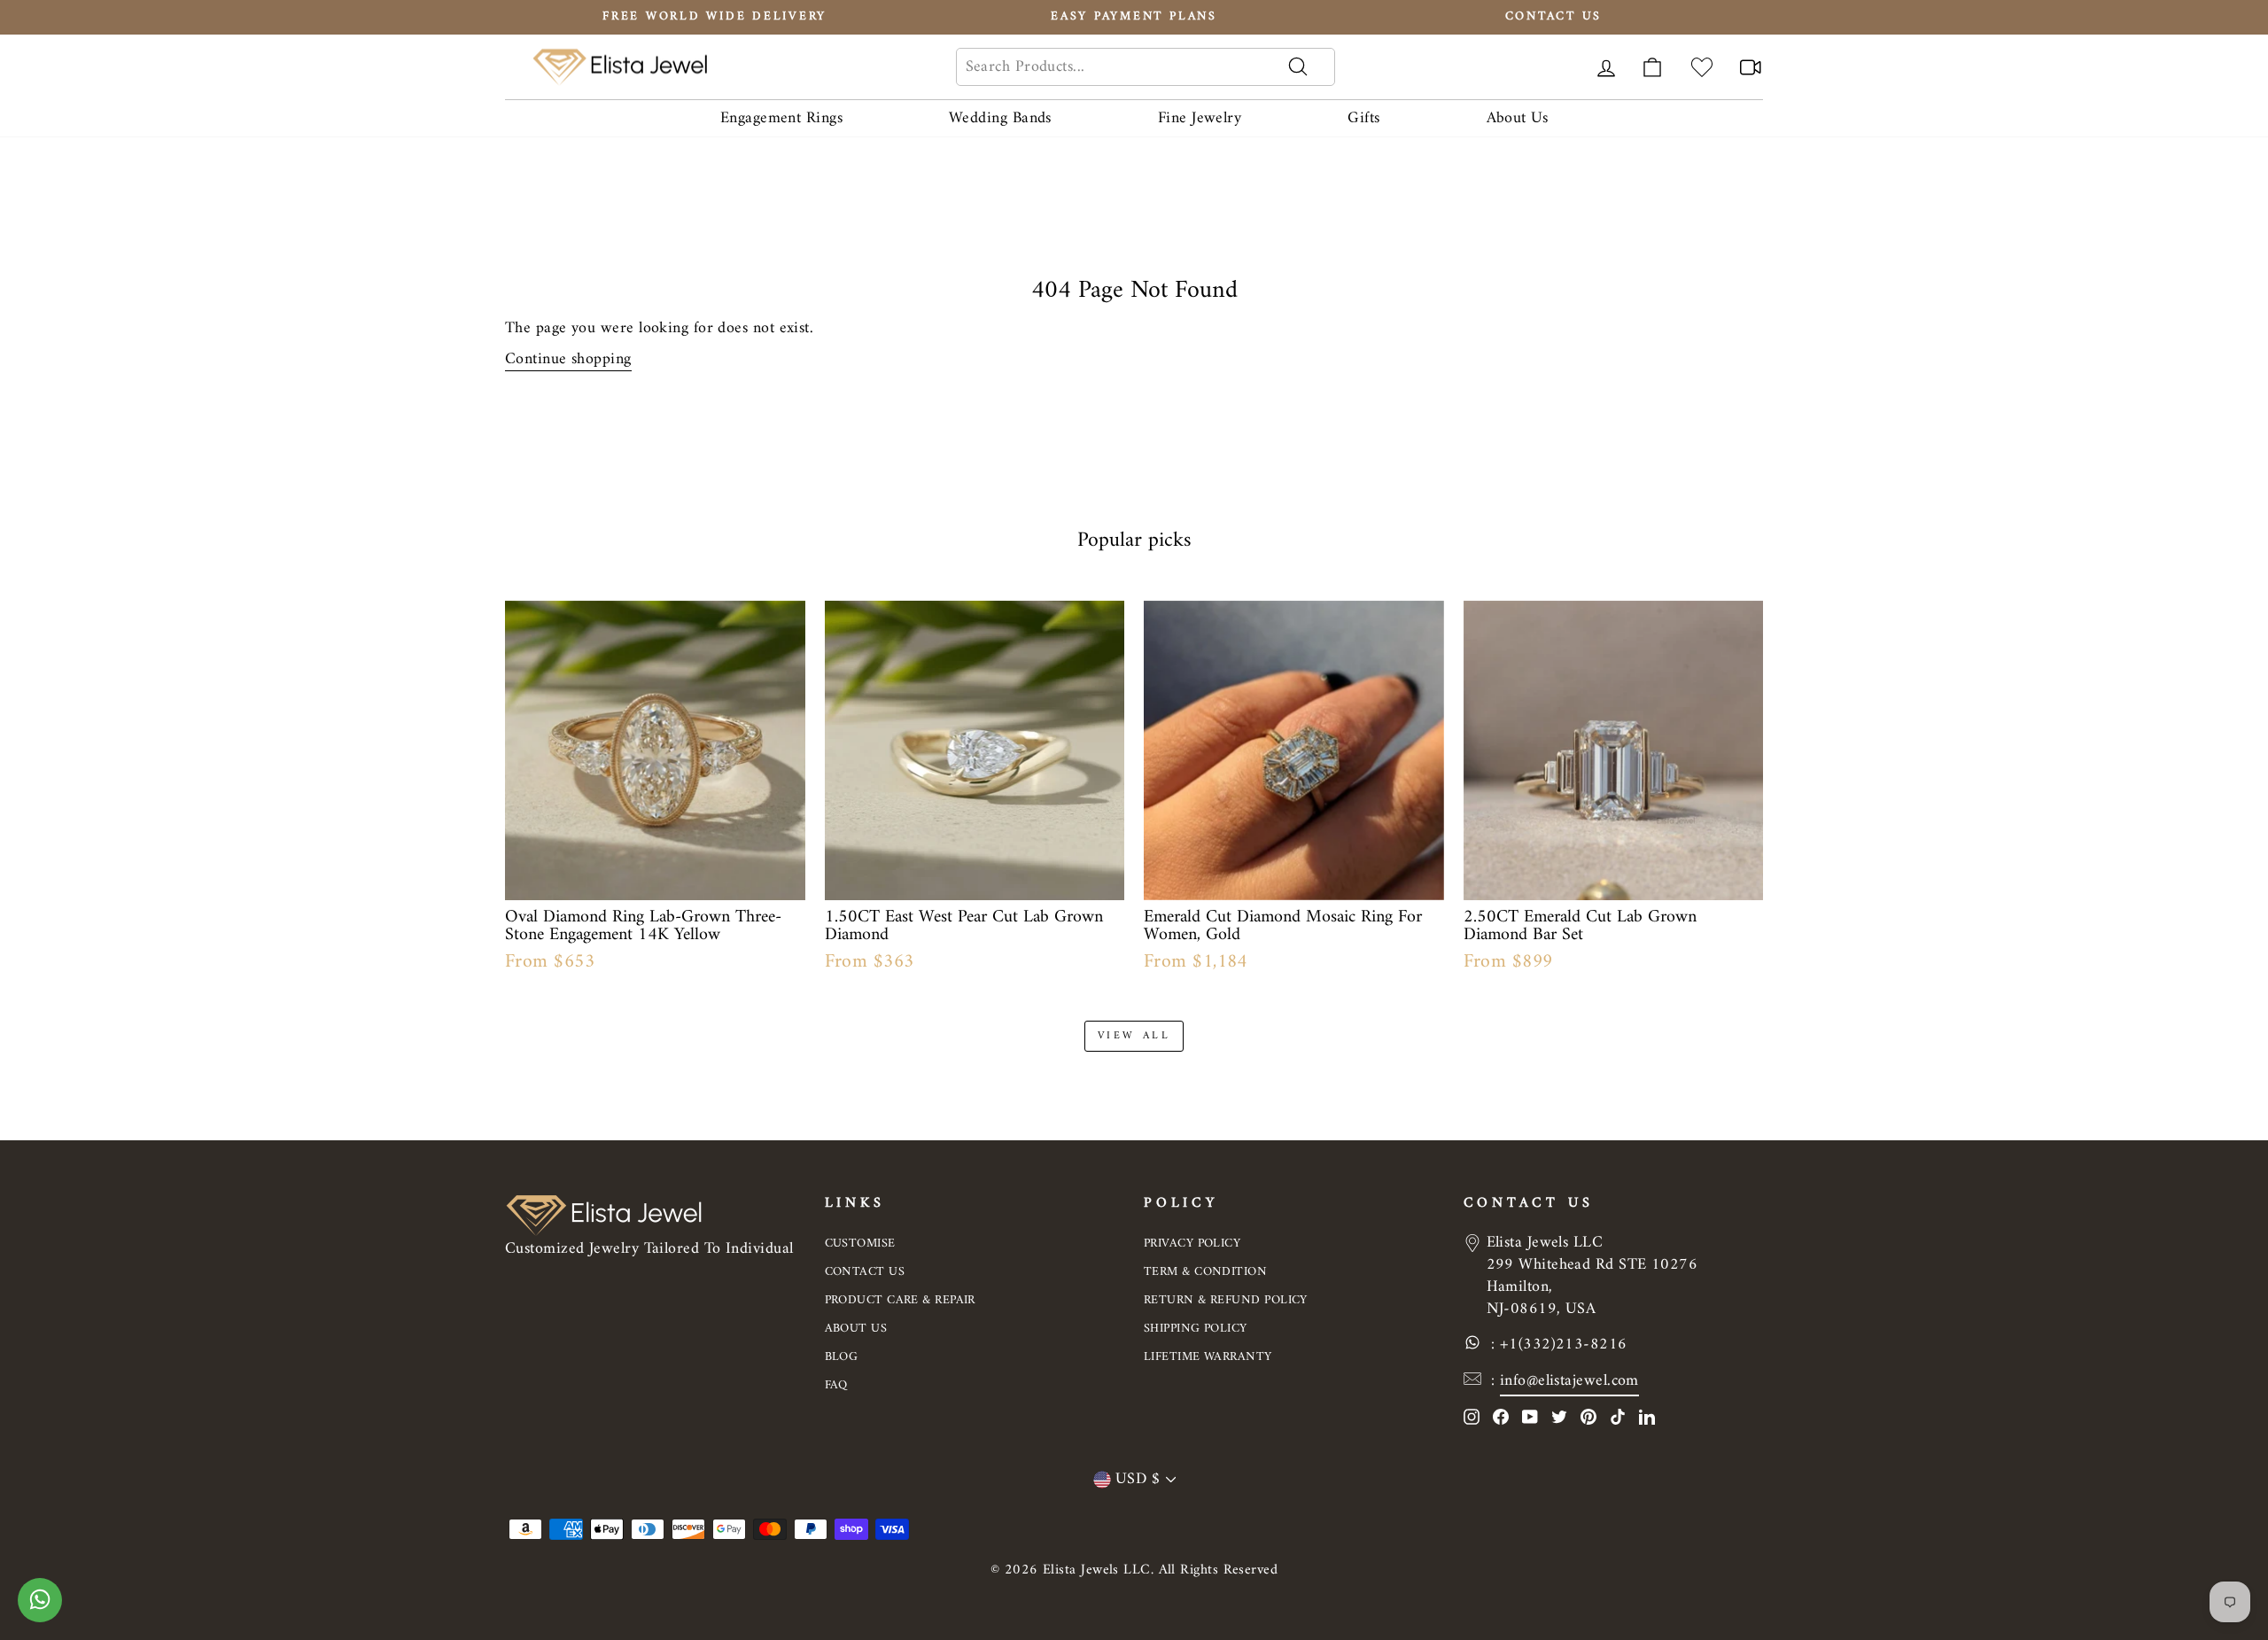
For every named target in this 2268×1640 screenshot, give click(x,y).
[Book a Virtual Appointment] (1751, 67)
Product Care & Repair (900, 1300)
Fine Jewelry (1200, 118)
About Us (1518, 118)
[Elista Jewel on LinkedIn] (1647, 1416)
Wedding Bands (1000, 118)
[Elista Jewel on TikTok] (1618, 1416)
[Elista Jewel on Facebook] (1501, 1416)
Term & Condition (1205, 1272)
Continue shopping (568, 360)
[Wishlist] (1702, 67)
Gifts (1363, 118)
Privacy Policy (1192, 1244)
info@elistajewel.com (1569, 1381)
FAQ (836, 1385)
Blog (842, 1357)
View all (1134, 1036)
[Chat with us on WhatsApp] (40, 1609)
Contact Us (865, 1272)
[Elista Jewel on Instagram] (1472, 1416)
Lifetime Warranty (1208, 1357)
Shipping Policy (1196, 1329)
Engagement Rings (781, 118)
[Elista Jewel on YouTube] (1530, 1416)
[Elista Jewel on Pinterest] (1588, 1416)
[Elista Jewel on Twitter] (1559, 1416)
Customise (860, 1244)
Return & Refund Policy (1226, 1300)
